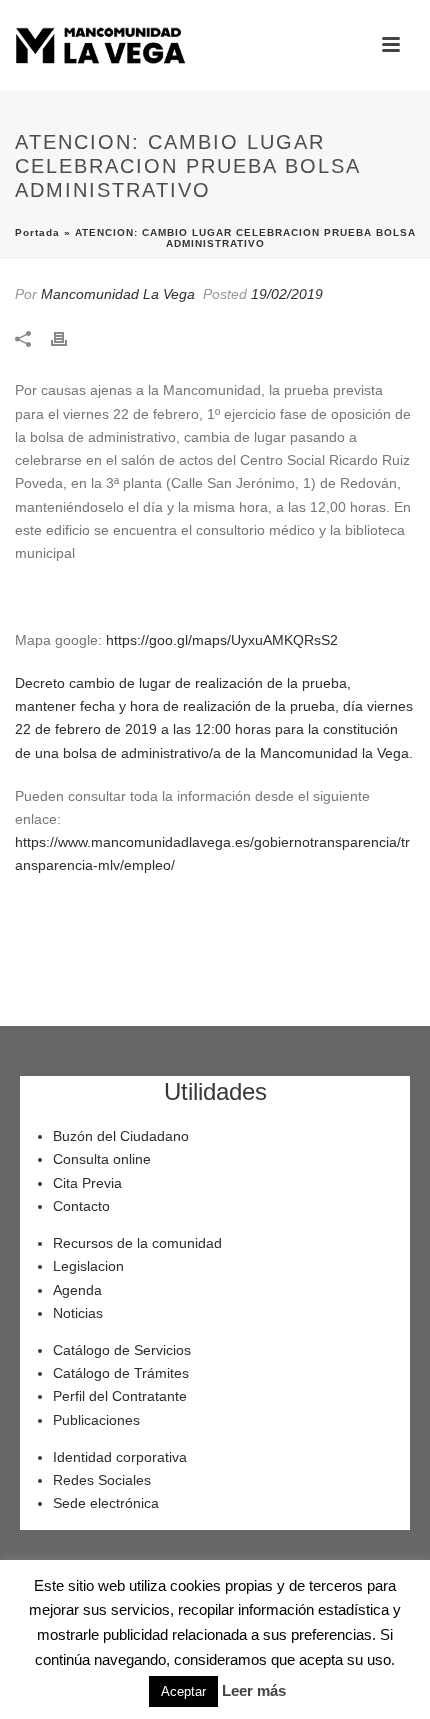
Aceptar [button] (183, 1691)
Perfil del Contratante (120, 1396)
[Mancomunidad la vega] (100, 45)
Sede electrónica (106, 1503)
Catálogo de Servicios (122, 1350)
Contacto (81, 1206)
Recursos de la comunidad (137, 1243)
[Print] (69, 337)
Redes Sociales (102, 1480)
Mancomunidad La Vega (118, 294)
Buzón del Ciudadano (121, 1136)
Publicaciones (96, 1420)
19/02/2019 (287, 294)
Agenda (77, 1290)
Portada (37, 232)
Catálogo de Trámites (121, 1373)
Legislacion (88, 1266)
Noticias (78, 1313)
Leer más (254, 1690)
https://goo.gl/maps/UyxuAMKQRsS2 (222, 640)
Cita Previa (87, 1183)
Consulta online (102, 1159)
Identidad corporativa (120, 1457)
